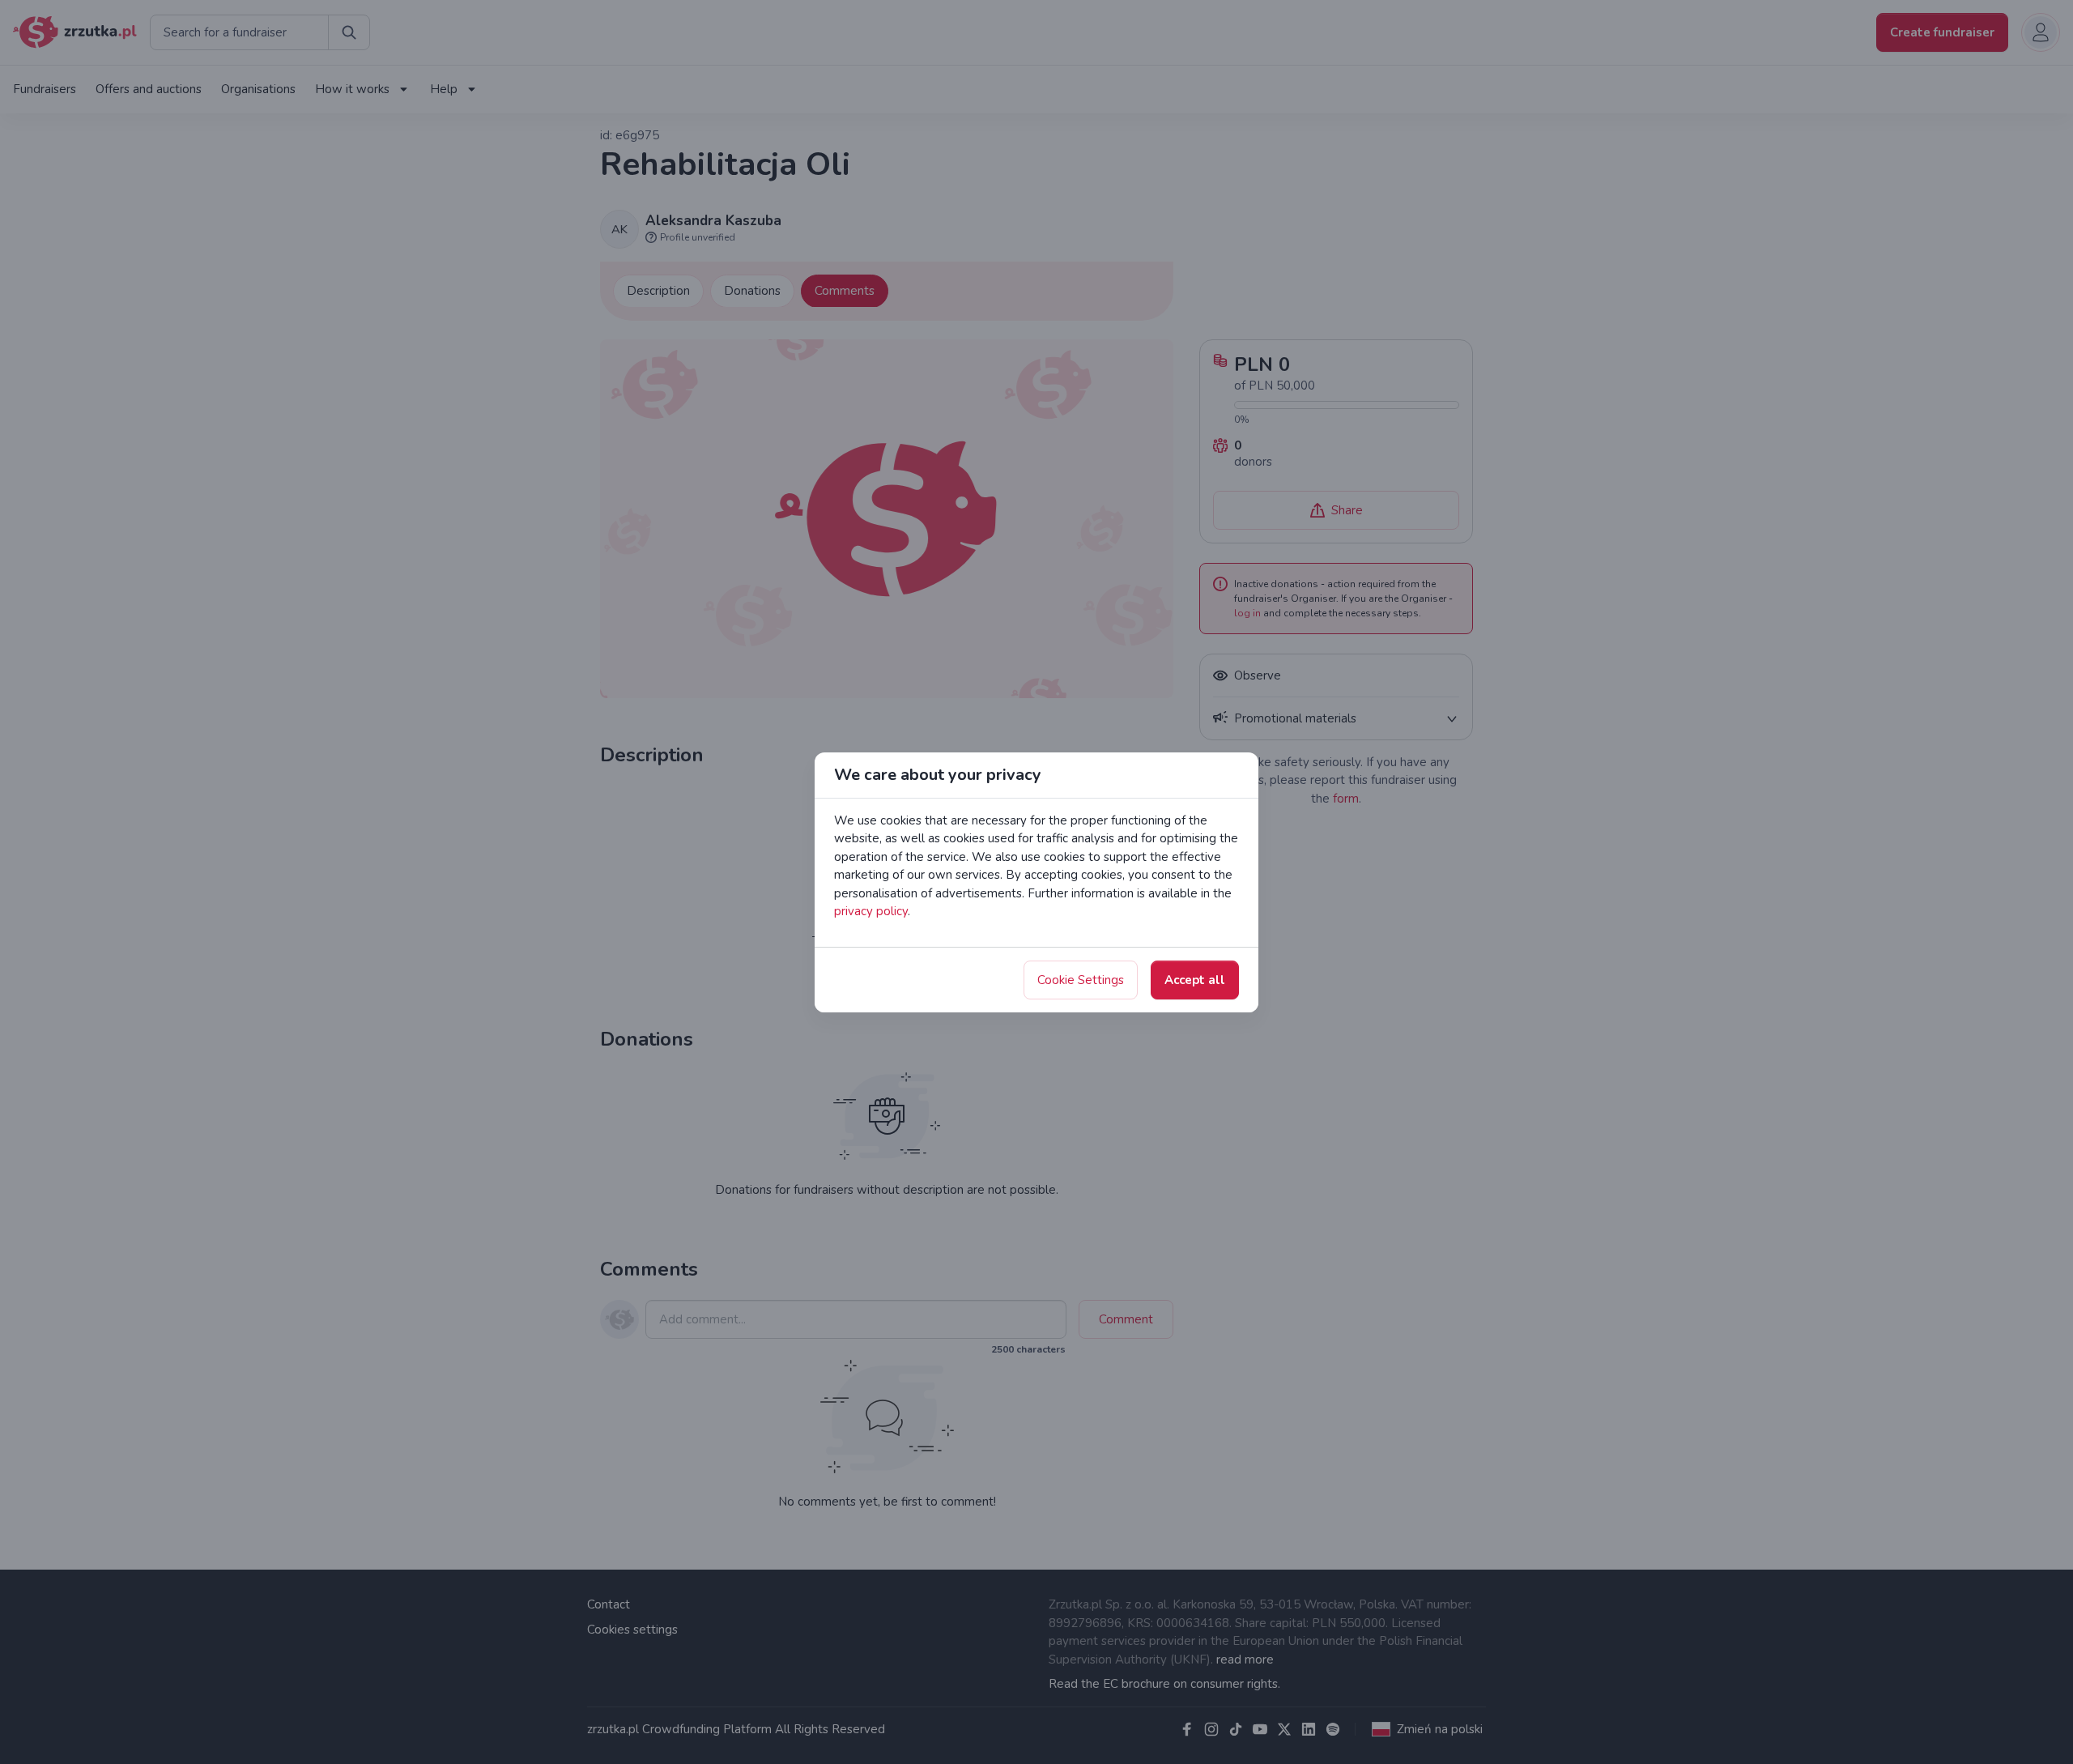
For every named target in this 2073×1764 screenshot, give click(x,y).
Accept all (1195, 980)
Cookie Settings (1081, 980)
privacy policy (871, 911)
